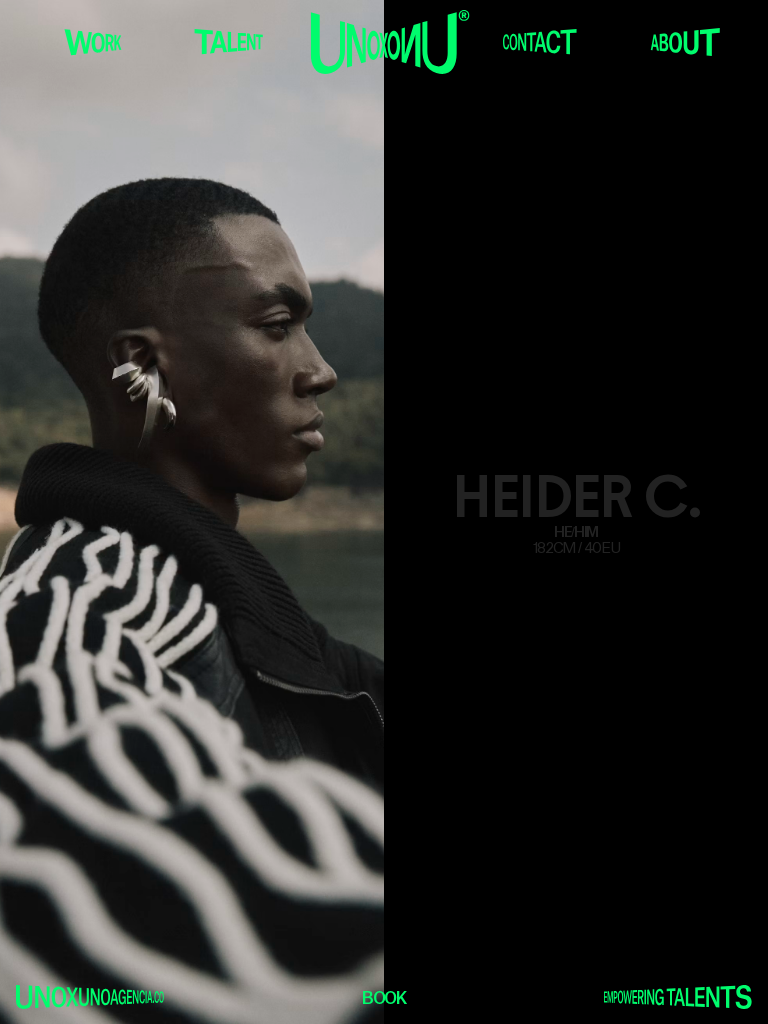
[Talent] (229, 42)
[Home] (390, 42)
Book (384, 999)
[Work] (93, 42)
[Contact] (539, 42)
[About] (685, 42)
